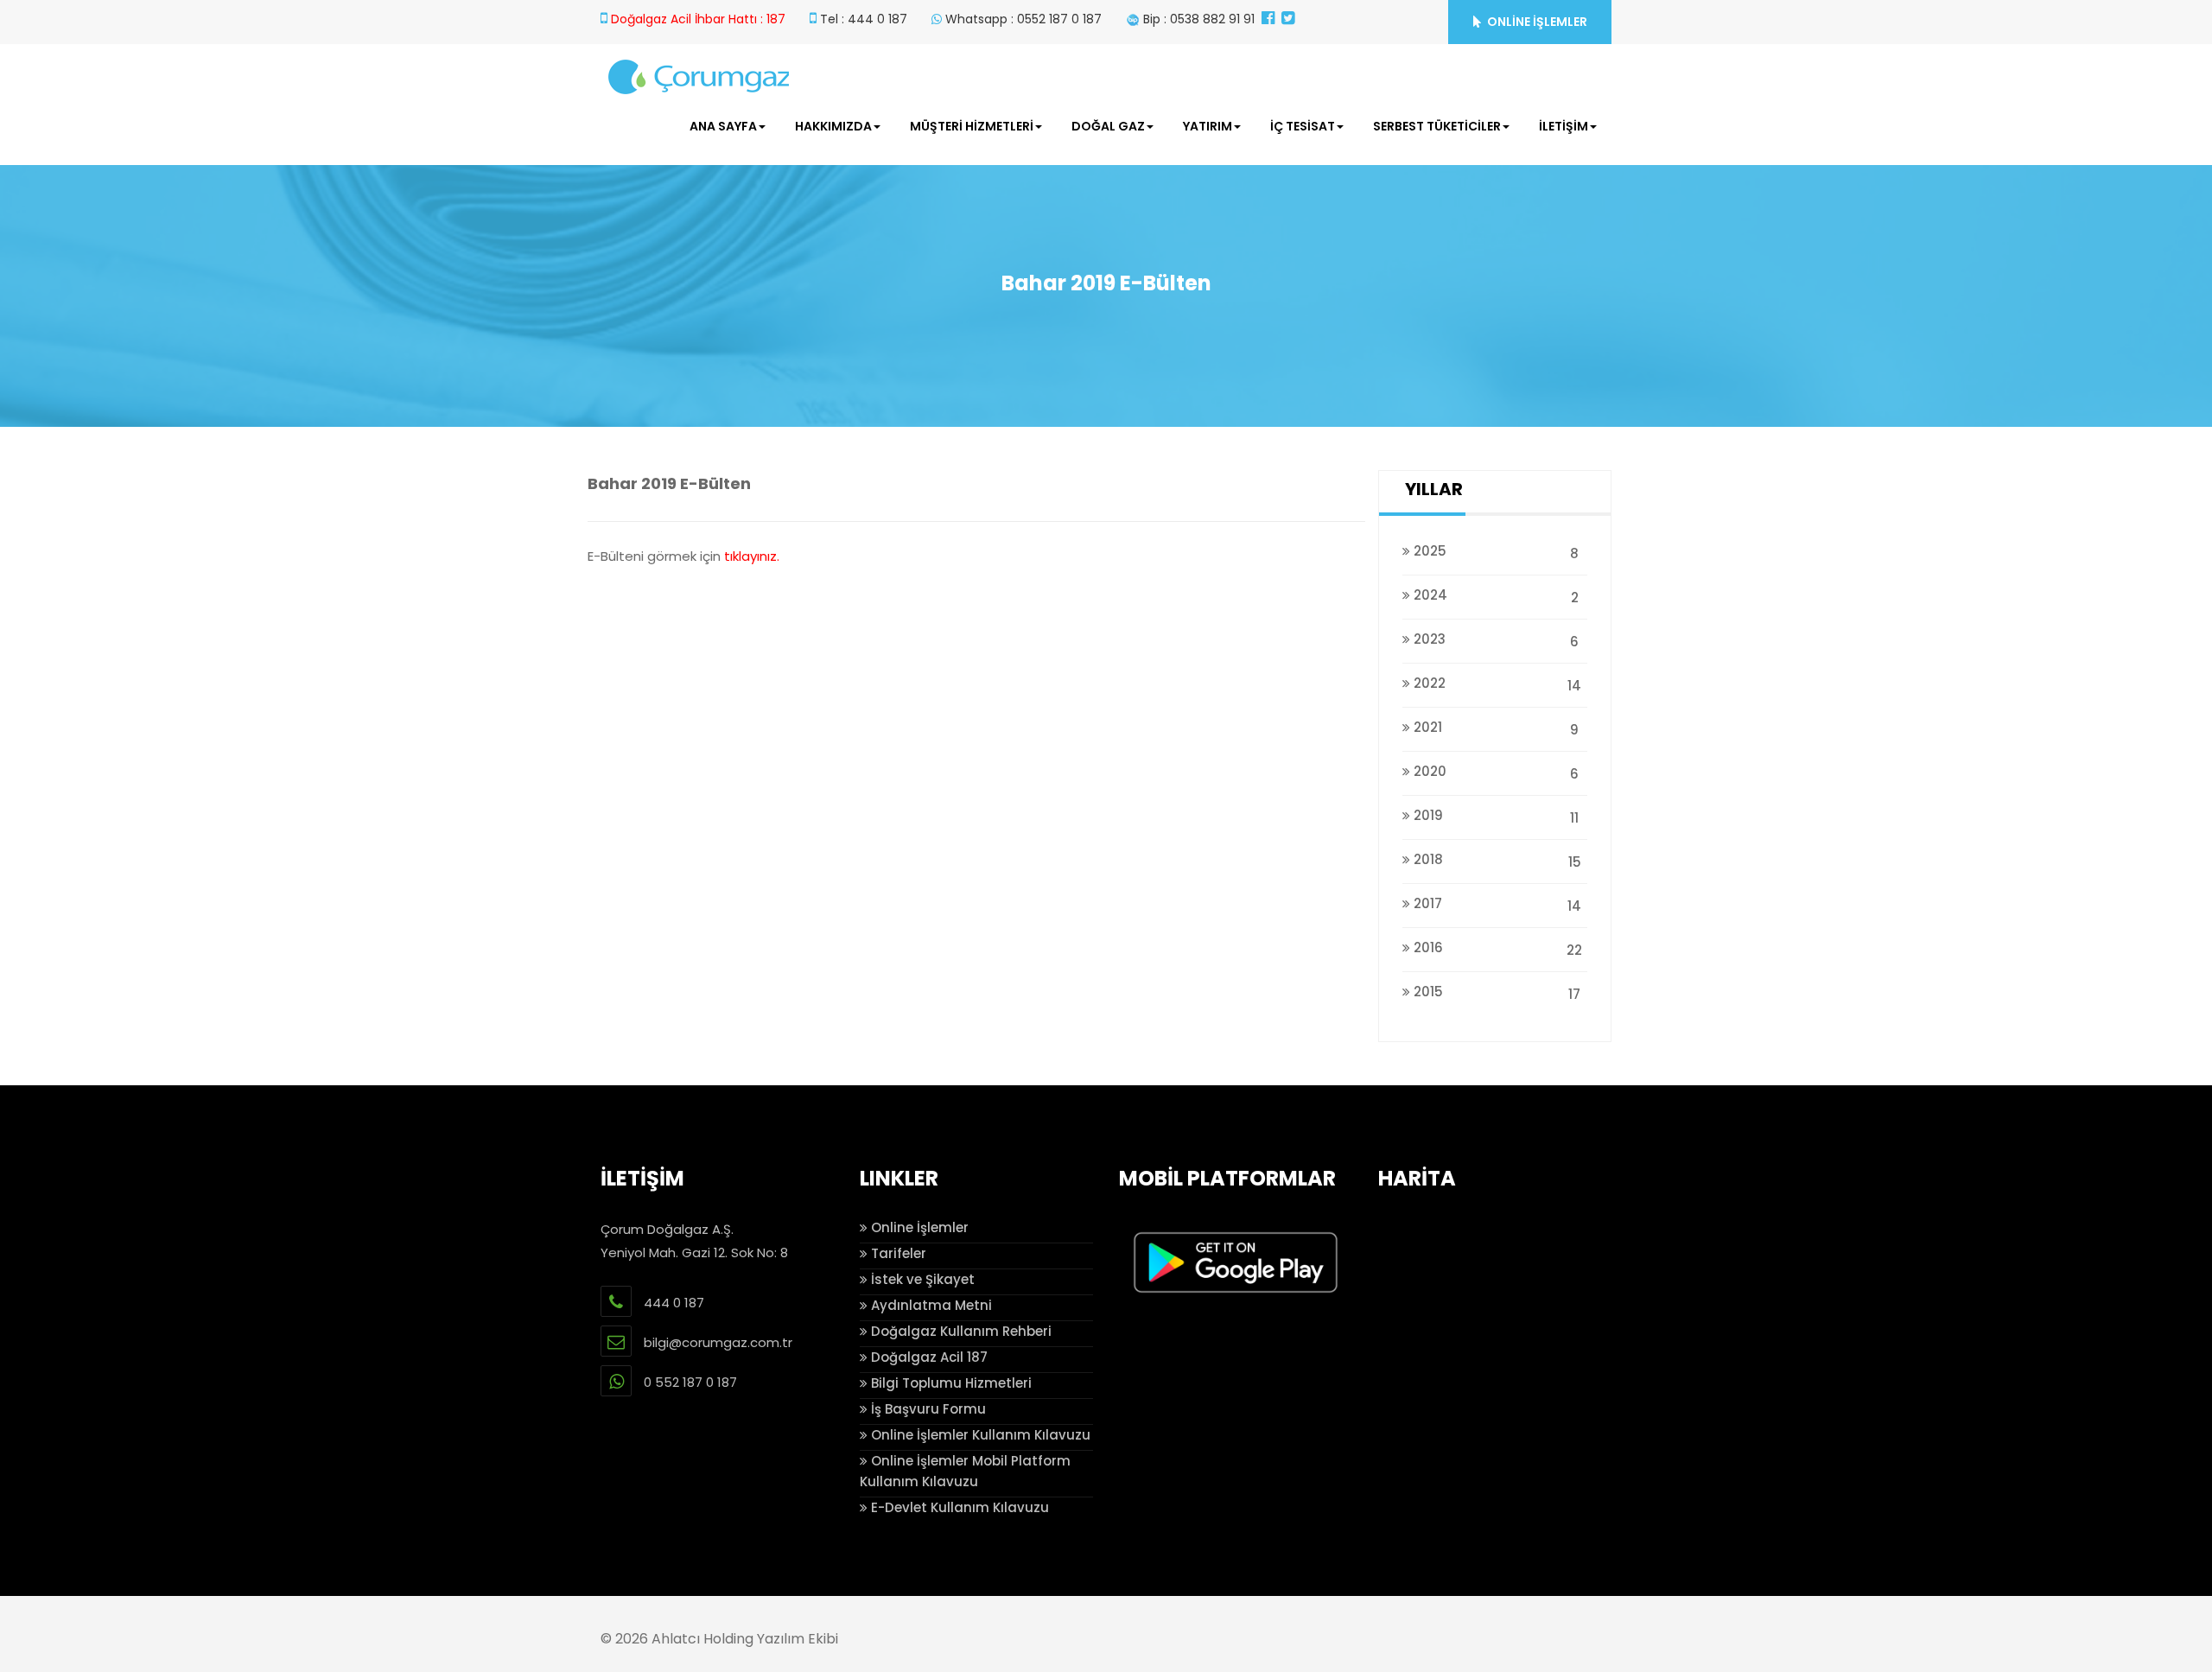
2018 (1496, 861)
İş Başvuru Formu (927, 1409)
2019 (1494, 817)
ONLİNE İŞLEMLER (1536, 22)
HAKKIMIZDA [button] (833, 126)
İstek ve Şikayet (921, 1279)
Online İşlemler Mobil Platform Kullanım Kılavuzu (965, 1471)
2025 (1494, 552)
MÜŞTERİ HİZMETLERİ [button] (972, 126)
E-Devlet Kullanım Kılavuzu (958, 1507)
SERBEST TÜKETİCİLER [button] (1437, 126)
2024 (1494, 596)
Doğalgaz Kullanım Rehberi (960, 1331)
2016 (1496, 949)
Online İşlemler (918, 1227)
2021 (1494, 728)
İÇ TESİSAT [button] (1303, 126)
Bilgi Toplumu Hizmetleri (950, 1383)
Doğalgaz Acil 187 (928, 1357)
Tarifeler (897, 1253)
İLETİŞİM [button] (1564, 126)
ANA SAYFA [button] (723, 126)
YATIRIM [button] (1208, 126)
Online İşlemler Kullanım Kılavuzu (979, 1435)
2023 (1494, 640)
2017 (1496, 905)
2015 (1495, 993)
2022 (1496, 684)
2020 (1494, 772)
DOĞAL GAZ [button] (1108, 126)
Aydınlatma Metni (930, 1305)
